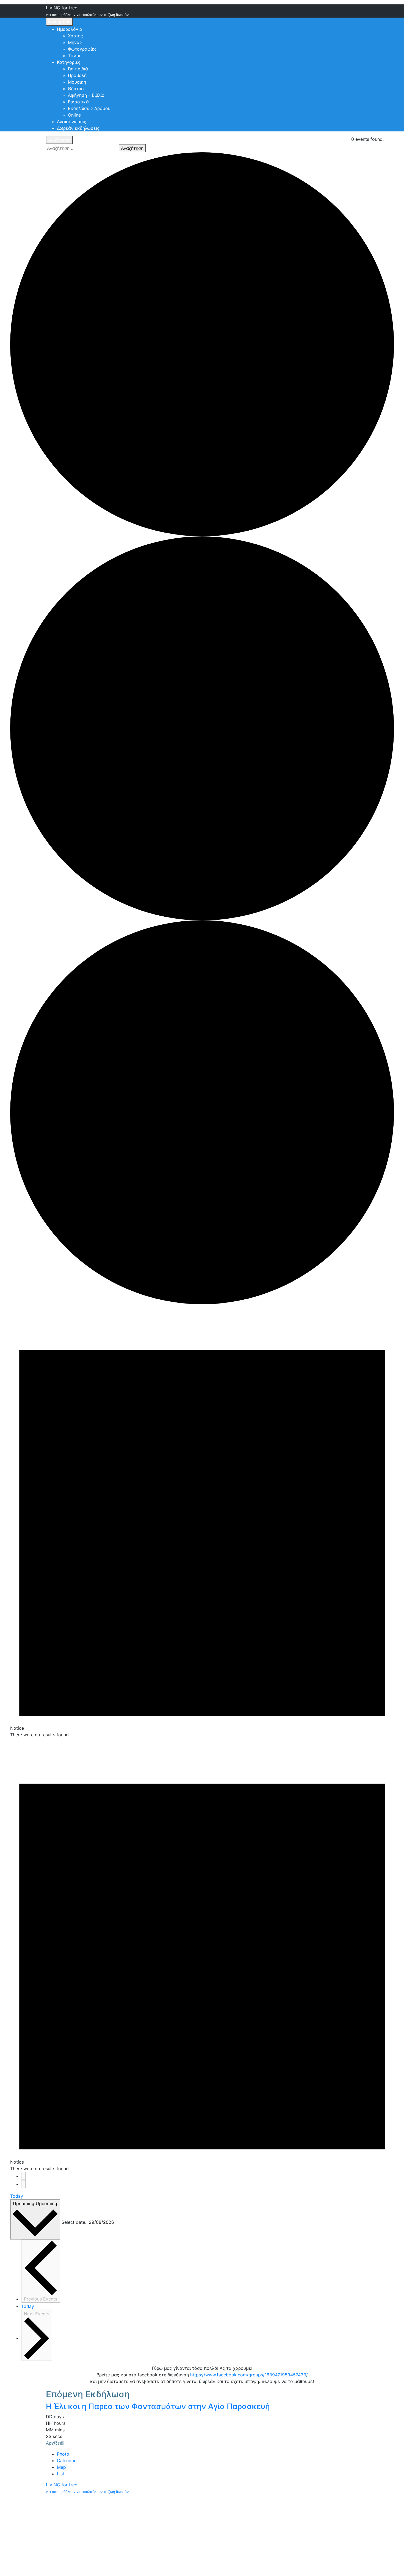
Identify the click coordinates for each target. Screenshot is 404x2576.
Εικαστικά (78, 102)
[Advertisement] (202, 2535)
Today (17, 2196)
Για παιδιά (78, 69)
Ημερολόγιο (70, 29)
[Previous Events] (23, 2176)
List (61, 2474)
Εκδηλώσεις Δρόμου (89, 108)
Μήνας (75, 42)
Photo (63, 2454)
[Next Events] (23, 2184)
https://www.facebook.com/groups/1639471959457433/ (249, 2375)
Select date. (74, 2222)
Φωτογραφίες (82, 49)
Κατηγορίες (69, 62)
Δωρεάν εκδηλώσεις (78, 128)
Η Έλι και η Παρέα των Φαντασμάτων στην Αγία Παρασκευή (158, 2406)
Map (61, 2467)
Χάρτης (75, 36)
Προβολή (77, 75)
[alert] (202, 1521)
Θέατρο (76, 89)
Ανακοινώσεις (72, 122)
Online (74, 115)
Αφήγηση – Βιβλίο (86, 95)
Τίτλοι (74, 56)
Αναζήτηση (59, 140)
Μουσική (77, 82)
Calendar (66, 2461)
